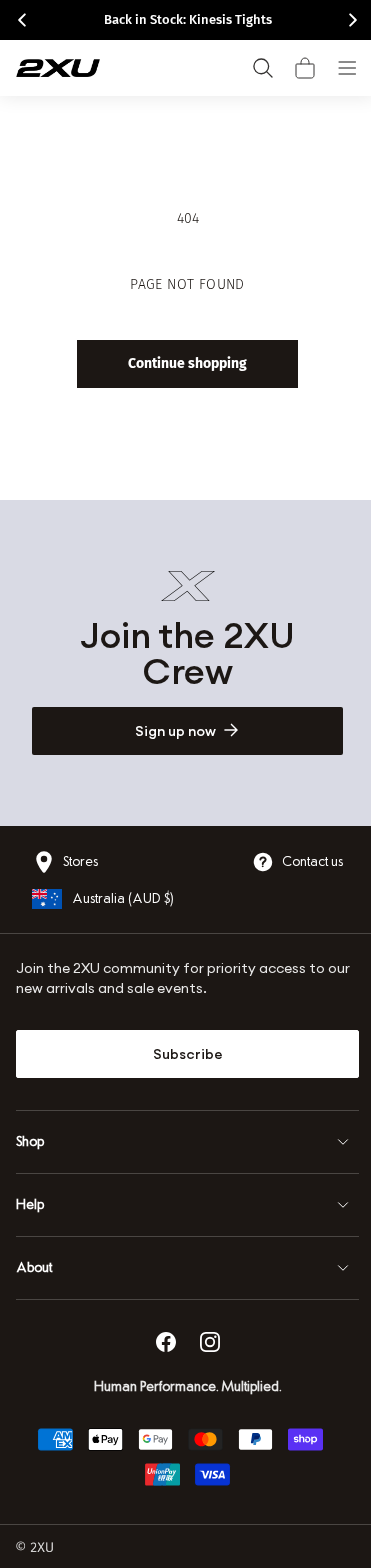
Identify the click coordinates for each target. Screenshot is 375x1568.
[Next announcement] (353, 20)
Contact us (297, 861)
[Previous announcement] (22, 20)
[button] (305, 68)
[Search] (263, 68)
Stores (80, 861)
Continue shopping (180, 363)
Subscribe (180, 1054)
